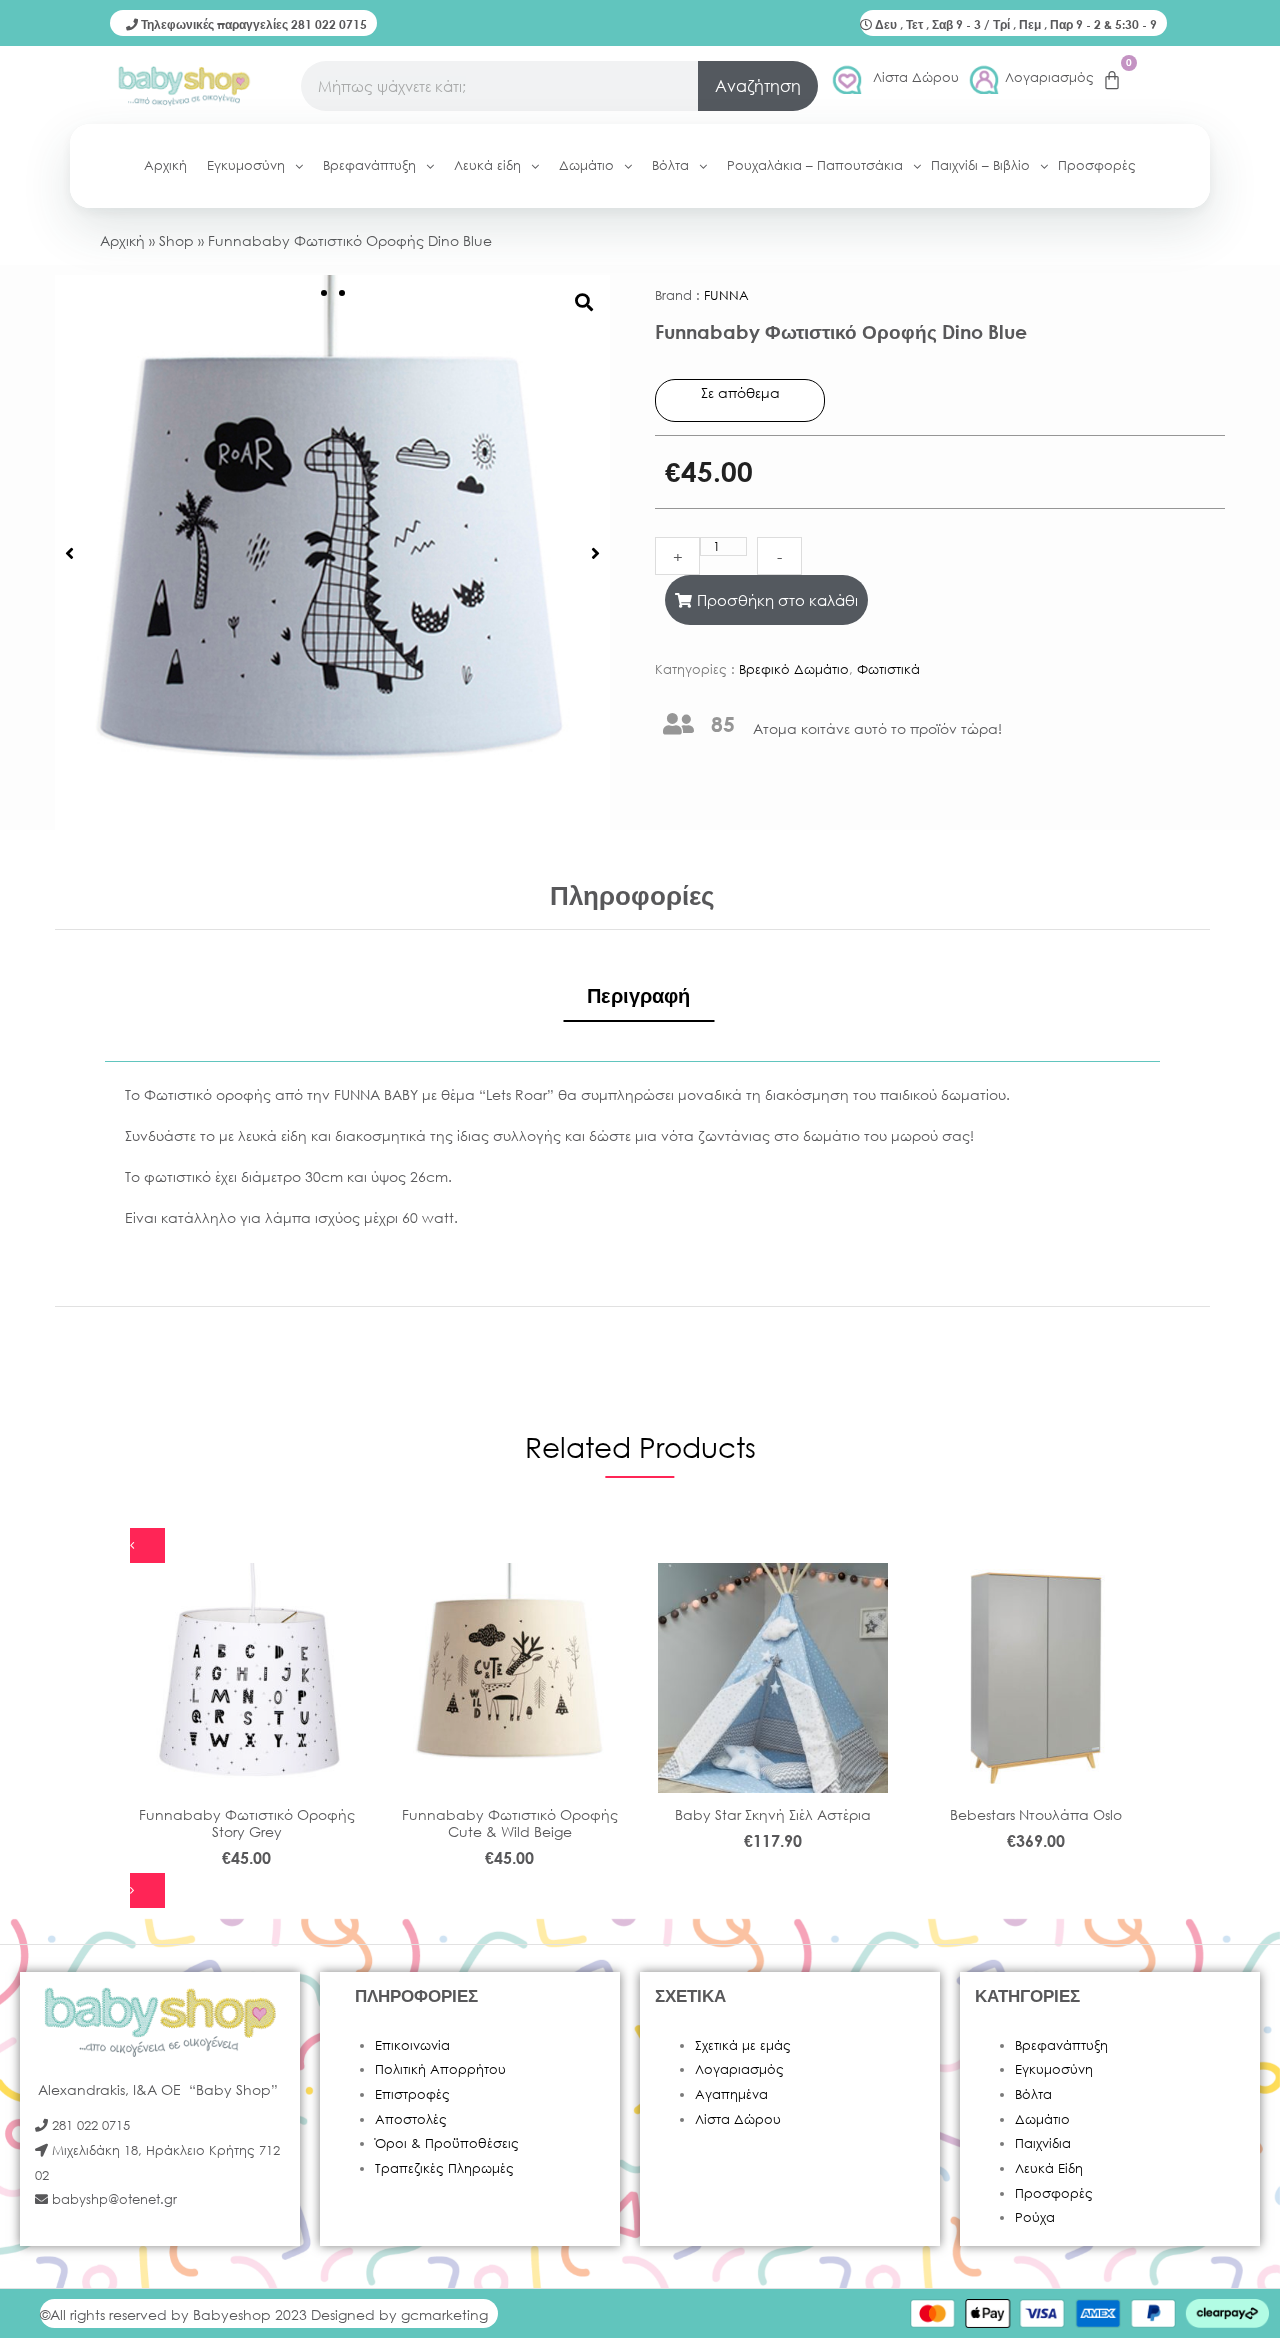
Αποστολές (411, 2119)
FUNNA (726, 295)
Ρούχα (1035, 2217)
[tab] (638, 996)
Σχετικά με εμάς (743, 2045)
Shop (176, 240)
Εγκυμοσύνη (1054, 2069)
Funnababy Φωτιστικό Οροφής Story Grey (247, 1823)
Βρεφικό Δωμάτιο (794, 669)
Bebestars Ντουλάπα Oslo (1036, 1814)
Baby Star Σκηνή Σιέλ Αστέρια (773, 1814)
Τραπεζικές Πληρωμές (444, 2168)
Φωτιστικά (888, 669)
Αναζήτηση (758, 85)
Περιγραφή (638, 995)
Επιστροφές (412, 2094)
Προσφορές (1054, 2193)
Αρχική (122, 240)
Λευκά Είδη (1049, 2168)
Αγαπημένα (731, 2094)
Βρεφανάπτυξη (1061, 2045)
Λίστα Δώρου (916, 77)
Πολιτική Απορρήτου (440, 2069)
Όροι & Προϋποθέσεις (447, 2143)
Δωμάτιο (1042, 2119)
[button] (69, 553)
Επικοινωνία (412, 2045)
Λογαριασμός (1049, 77)
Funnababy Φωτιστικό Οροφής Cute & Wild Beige (510, 1823)
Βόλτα (1033, 2094)
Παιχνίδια (1043, 2143)
